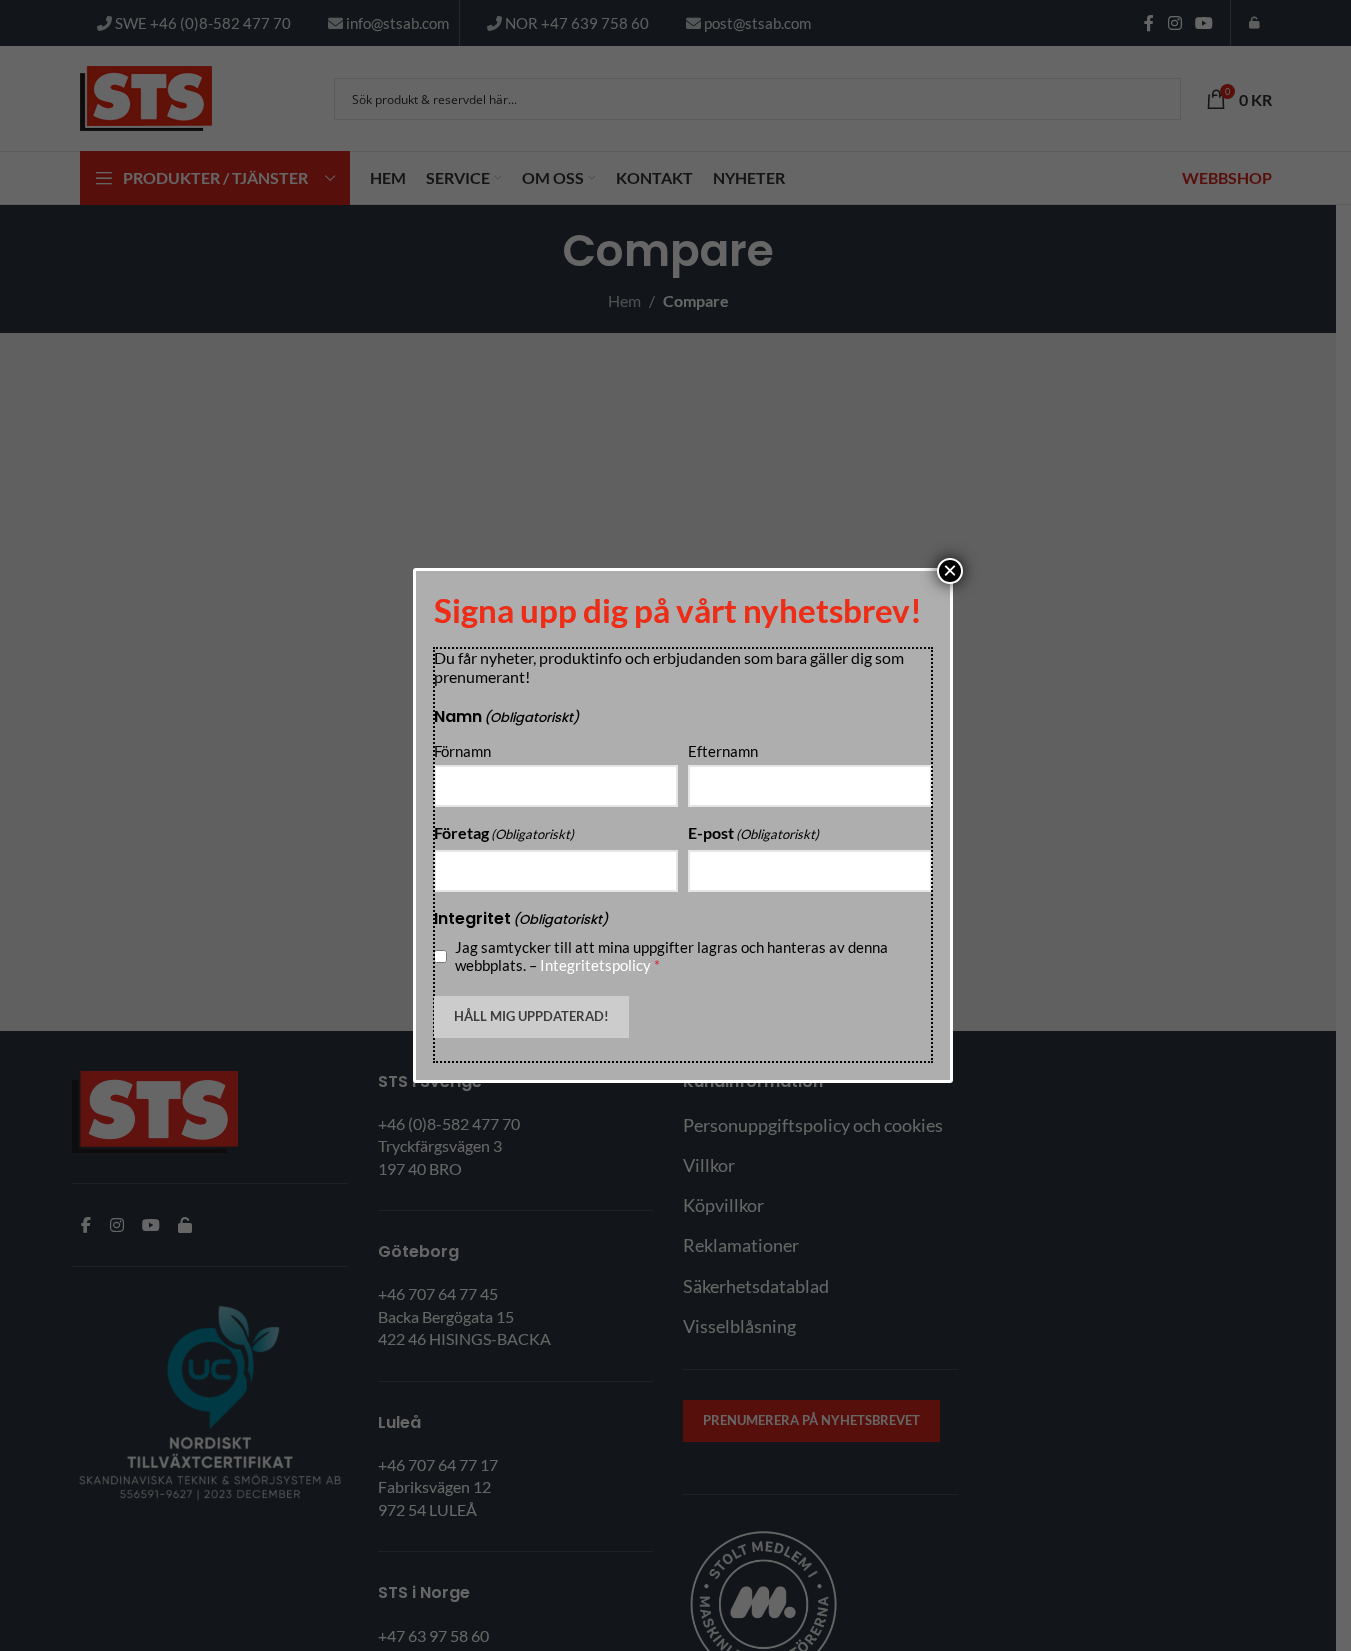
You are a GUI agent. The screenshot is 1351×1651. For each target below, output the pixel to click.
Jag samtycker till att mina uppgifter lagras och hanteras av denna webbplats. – (671, 956)
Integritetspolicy (595, 965)
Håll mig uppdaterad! (531, 1016)
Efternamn (723, 751)
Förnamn (462, 751)
